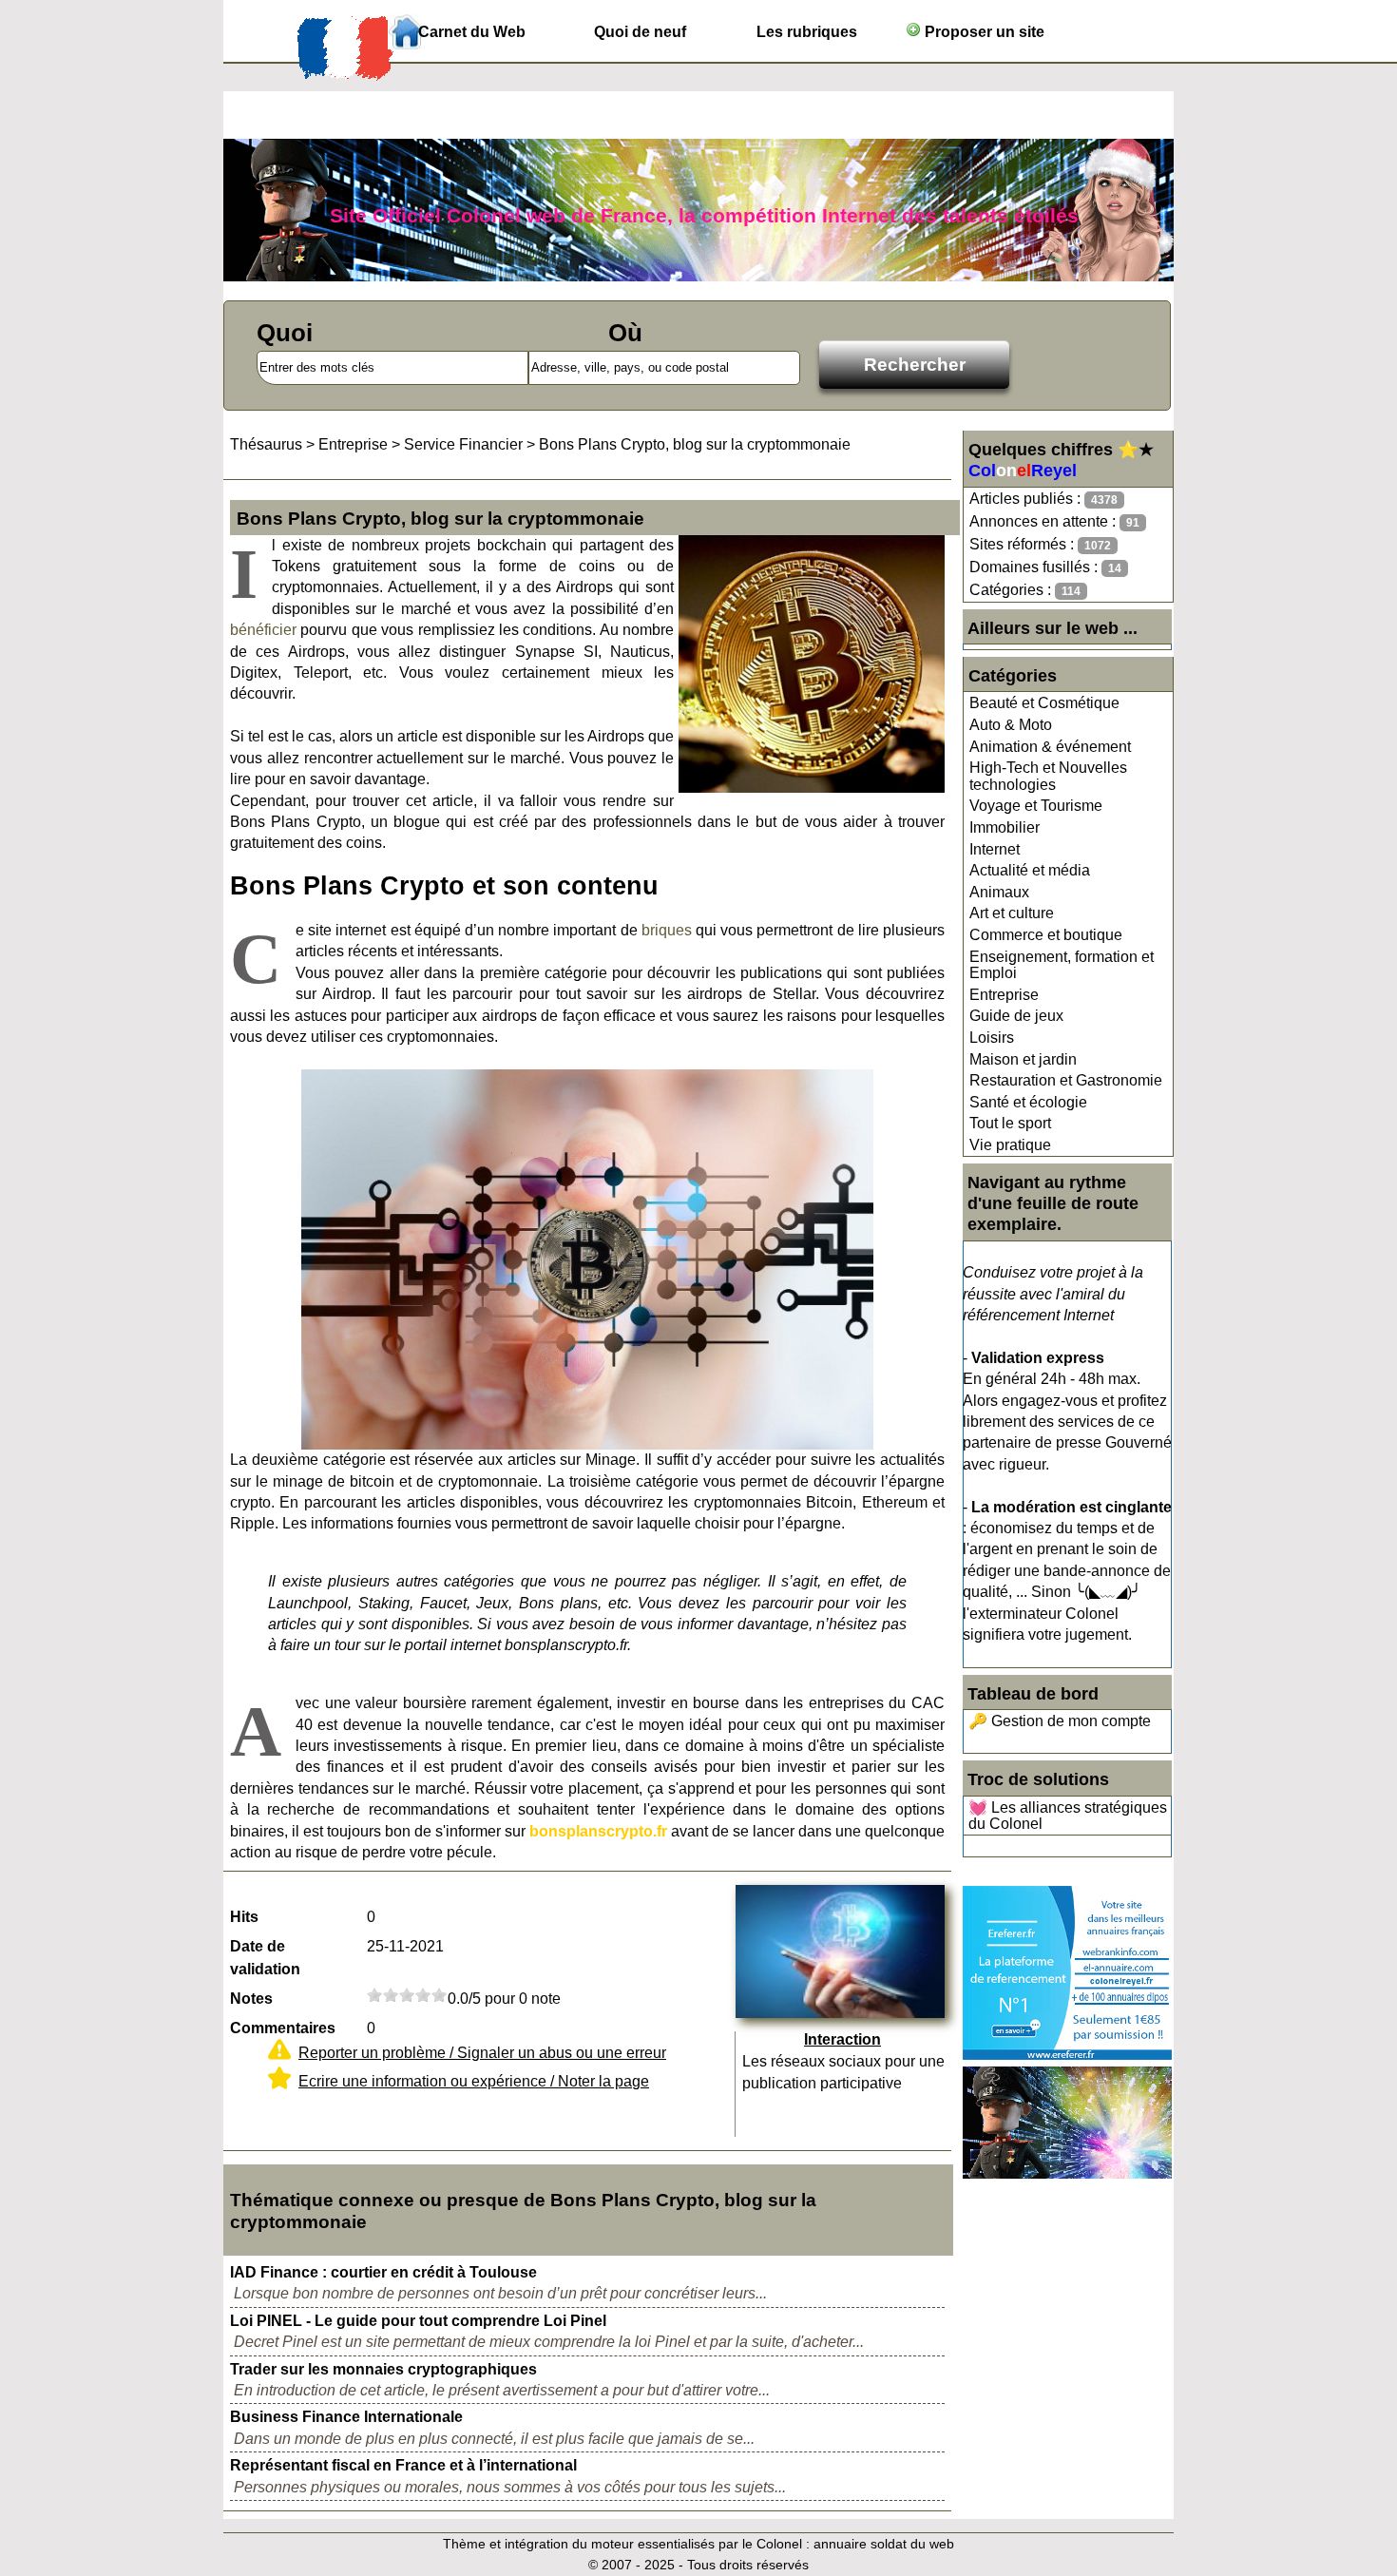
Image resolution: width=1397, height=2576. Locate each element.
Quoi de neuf (640, 32)
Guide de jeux (1016, 1016)
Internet (995, 849)
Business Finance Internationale (346, 2417)
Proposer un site (983, 32)
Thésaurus (266, 444)
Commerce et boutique (1046, 935)
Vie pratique (1010, 1145)
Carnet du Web (472, 32)
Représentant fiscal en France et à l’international (403, 2465)
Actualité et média (1030, 870)
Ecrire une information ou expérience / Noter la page (474, 2081)
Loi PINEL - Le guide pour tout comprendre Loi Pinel (418, 2321)
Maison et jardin (1023, 1059)
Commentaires (283, 2028)
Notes (251, 1999)
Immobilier (1005, 827)
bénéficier (263, 630)
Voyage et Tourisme (1036, 806)
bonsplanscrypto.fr (598, 1831)
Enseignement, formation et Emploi (1062, 965)
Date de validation (265, 1958)
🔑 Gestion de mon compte (1060, 1721)
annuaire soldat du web (884, 2544)
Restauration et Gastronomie (1066, 1080)
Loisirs (992, 1038)
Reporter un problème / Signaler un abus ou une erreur (482, 2053)
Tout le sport (1010, 1123)
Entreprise (1004, 995)
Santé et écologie (1028, 1102)
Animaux (999, 892)
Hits (244, 1917)
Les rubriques (807, 32)
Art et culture (1012, 913)
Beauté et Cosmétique (1044, 703)
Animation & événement (1050, 747)
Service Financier (463, 444)
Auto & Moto (1011, 725)
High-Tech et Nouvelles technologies (1048, 776)
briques (667, 930)
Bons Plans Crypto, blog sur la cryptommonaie (695, 444)
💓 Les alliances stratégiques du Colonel (1068, 1816)
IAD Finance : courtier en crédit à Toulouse (383, 2272)
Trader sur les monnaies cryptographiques (383, 2369)
